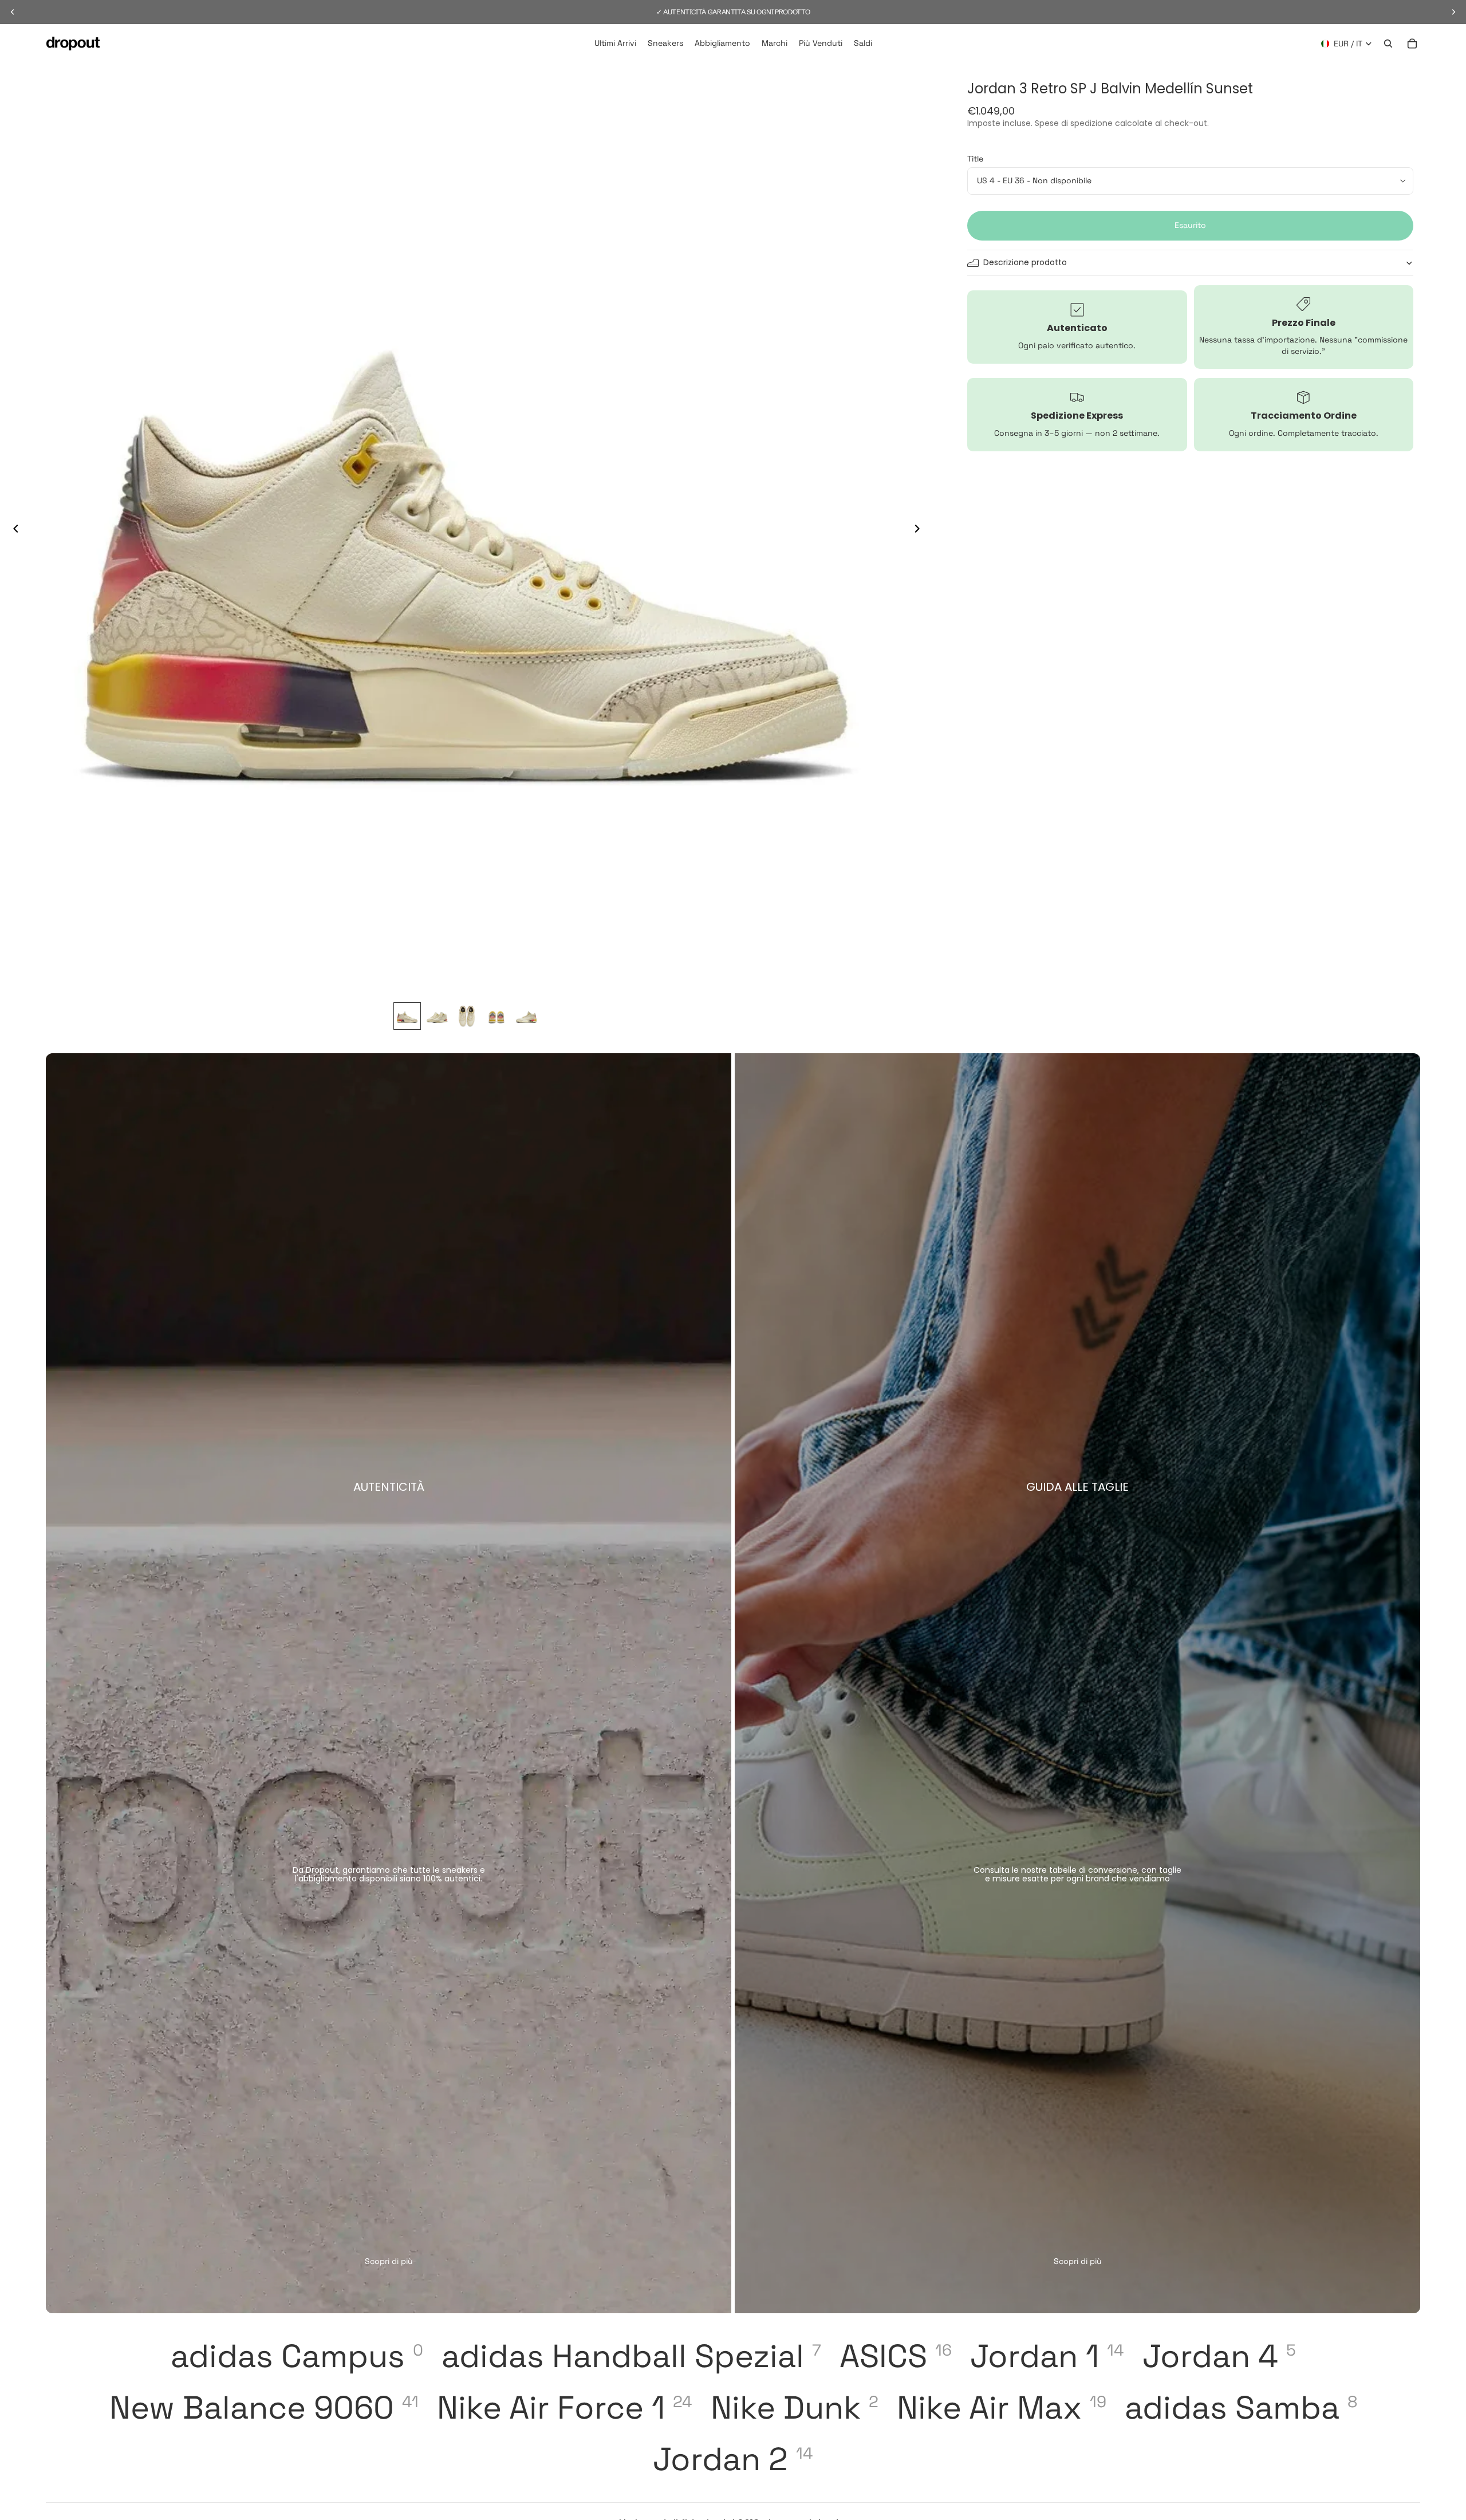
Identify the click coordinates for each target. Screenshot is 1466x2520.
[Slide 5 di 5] (526, 1016)
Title (975, 159)
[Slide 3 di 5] (467, 1016)
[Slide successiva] (920, 530)
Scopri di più (389, 2261)
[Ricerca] (1388, 44)
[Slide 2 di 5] (437, 1016)
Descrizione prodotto (1025, 262)
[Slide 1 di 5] (407, 1016)
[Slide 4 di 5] (496, 1016)
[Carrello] (1412, 44)
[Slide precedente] (13, 530)
